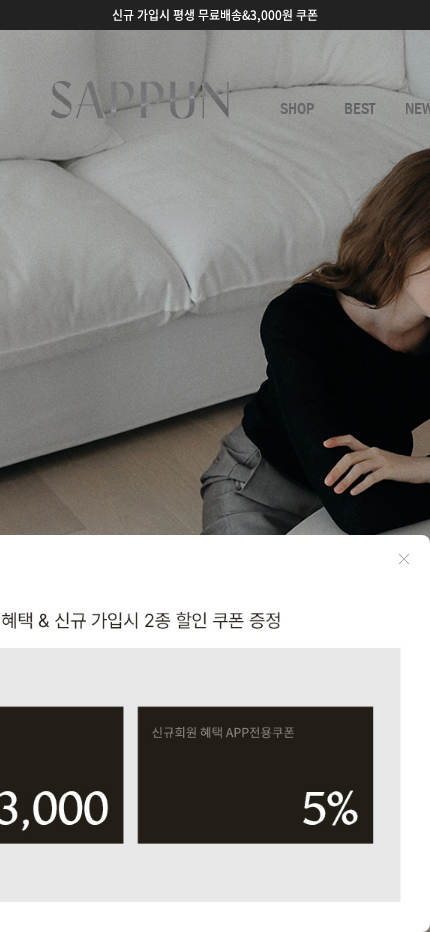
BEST (359, 109)
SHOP (297, 109)
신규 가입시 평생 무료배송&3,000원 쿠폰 (215, 15)
